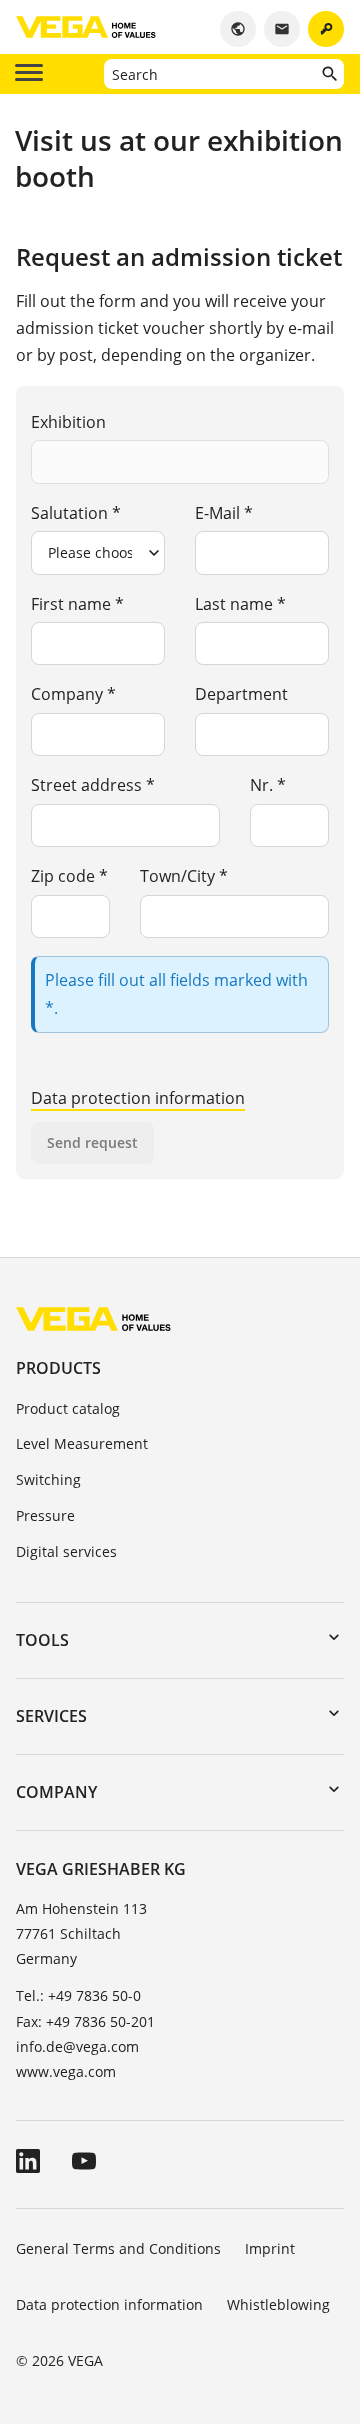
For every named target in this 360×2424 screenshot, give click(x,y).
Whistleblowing (278, 2304)
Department (241, 694)
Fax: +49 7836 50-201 (85, 2021)
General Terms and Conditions (118, 2248)
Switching (48, 1479)
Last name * (240, 604)
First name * (77, 604)
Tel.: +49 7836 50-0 (78, 1995)
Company (56, 1792)
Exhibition (68, 422)
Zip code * (69, 876)
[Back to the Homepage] (93, 1318)
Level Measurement (82, 1443)
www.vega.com (66, 2071)
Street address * (93, 785)
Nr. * (268, 785)
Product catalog (68, 1408)
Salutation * (76, 513)
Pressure (45, 1515)
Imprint (270, 2248)
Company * (73, 694)
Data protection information (138, 1098)
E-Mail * (224, 513)
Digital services (66, 1551)
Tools (42, 1640)
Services (51, 1716)
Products (58, 1368)
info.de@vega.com (77, 2046)
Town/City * (184, 876)
